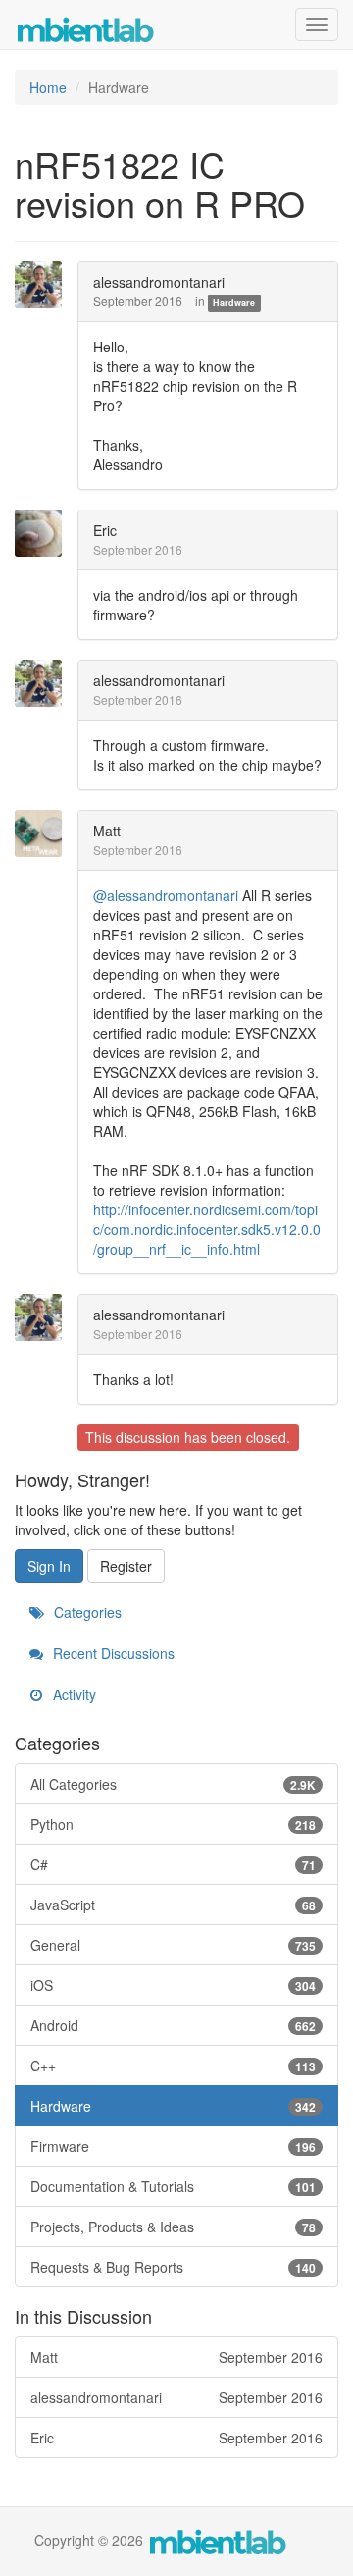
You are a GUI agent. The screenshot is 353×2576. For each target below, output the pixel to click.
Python (173, 1824)
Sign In (49, 1566)
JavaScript (173, 1905)
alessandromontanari (159, 282)
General (173, 1945)
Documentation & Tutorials (173, 2186)
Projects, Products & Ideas (173, 2227)
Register (126, 1566)
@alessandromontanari (166, 895)
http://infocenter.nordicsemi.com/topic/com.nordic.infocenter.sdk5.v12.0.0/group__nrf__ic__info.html (207, 1229)
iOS (173, 1985)
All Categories (173, 1784)
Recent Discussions (112, 1653)
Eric (105, 530)
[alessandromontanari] (44, 285)
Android (173, 2025)
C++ (173, 2066)
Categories (86, 1612)
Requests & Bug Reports (173, 2267)
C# (173, 1864)
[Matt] (44, 833)
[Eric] (44, 533)
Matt (107, 831)
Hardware (234, 303)
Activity (73, 1694)
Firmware (173, 2146)
